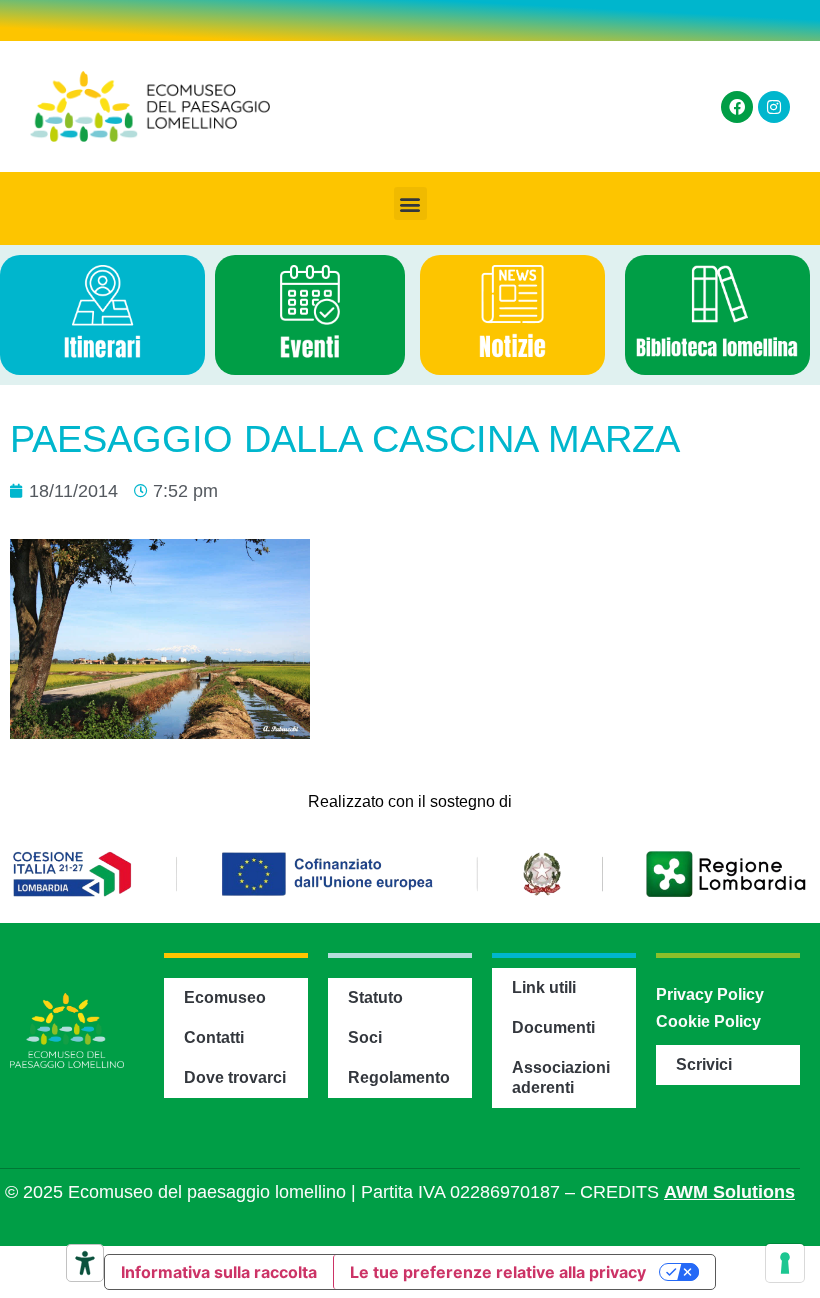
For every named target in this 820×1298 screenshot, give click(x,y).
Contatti (214, 1037)
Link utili (544, 987)
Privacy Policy (710, 994)
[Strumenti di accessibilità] (85, 1263)
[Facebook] (737, 107)
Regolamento (399, 1077)
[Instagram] (774, 107)
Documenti (553, 1027)
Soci (365, 1037)
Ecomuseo (225, 997)
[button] (410, 203)
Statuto (375, 997)
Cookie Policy (708, 1021)
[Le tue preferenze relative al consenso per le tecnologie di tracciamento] (785, 1263)
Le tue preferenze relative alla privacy (498, 1272)
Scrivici (704, 1064)
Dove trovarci (235, 1077)
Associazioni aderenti (561, 1077)
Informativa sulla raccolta (219, 1272)
